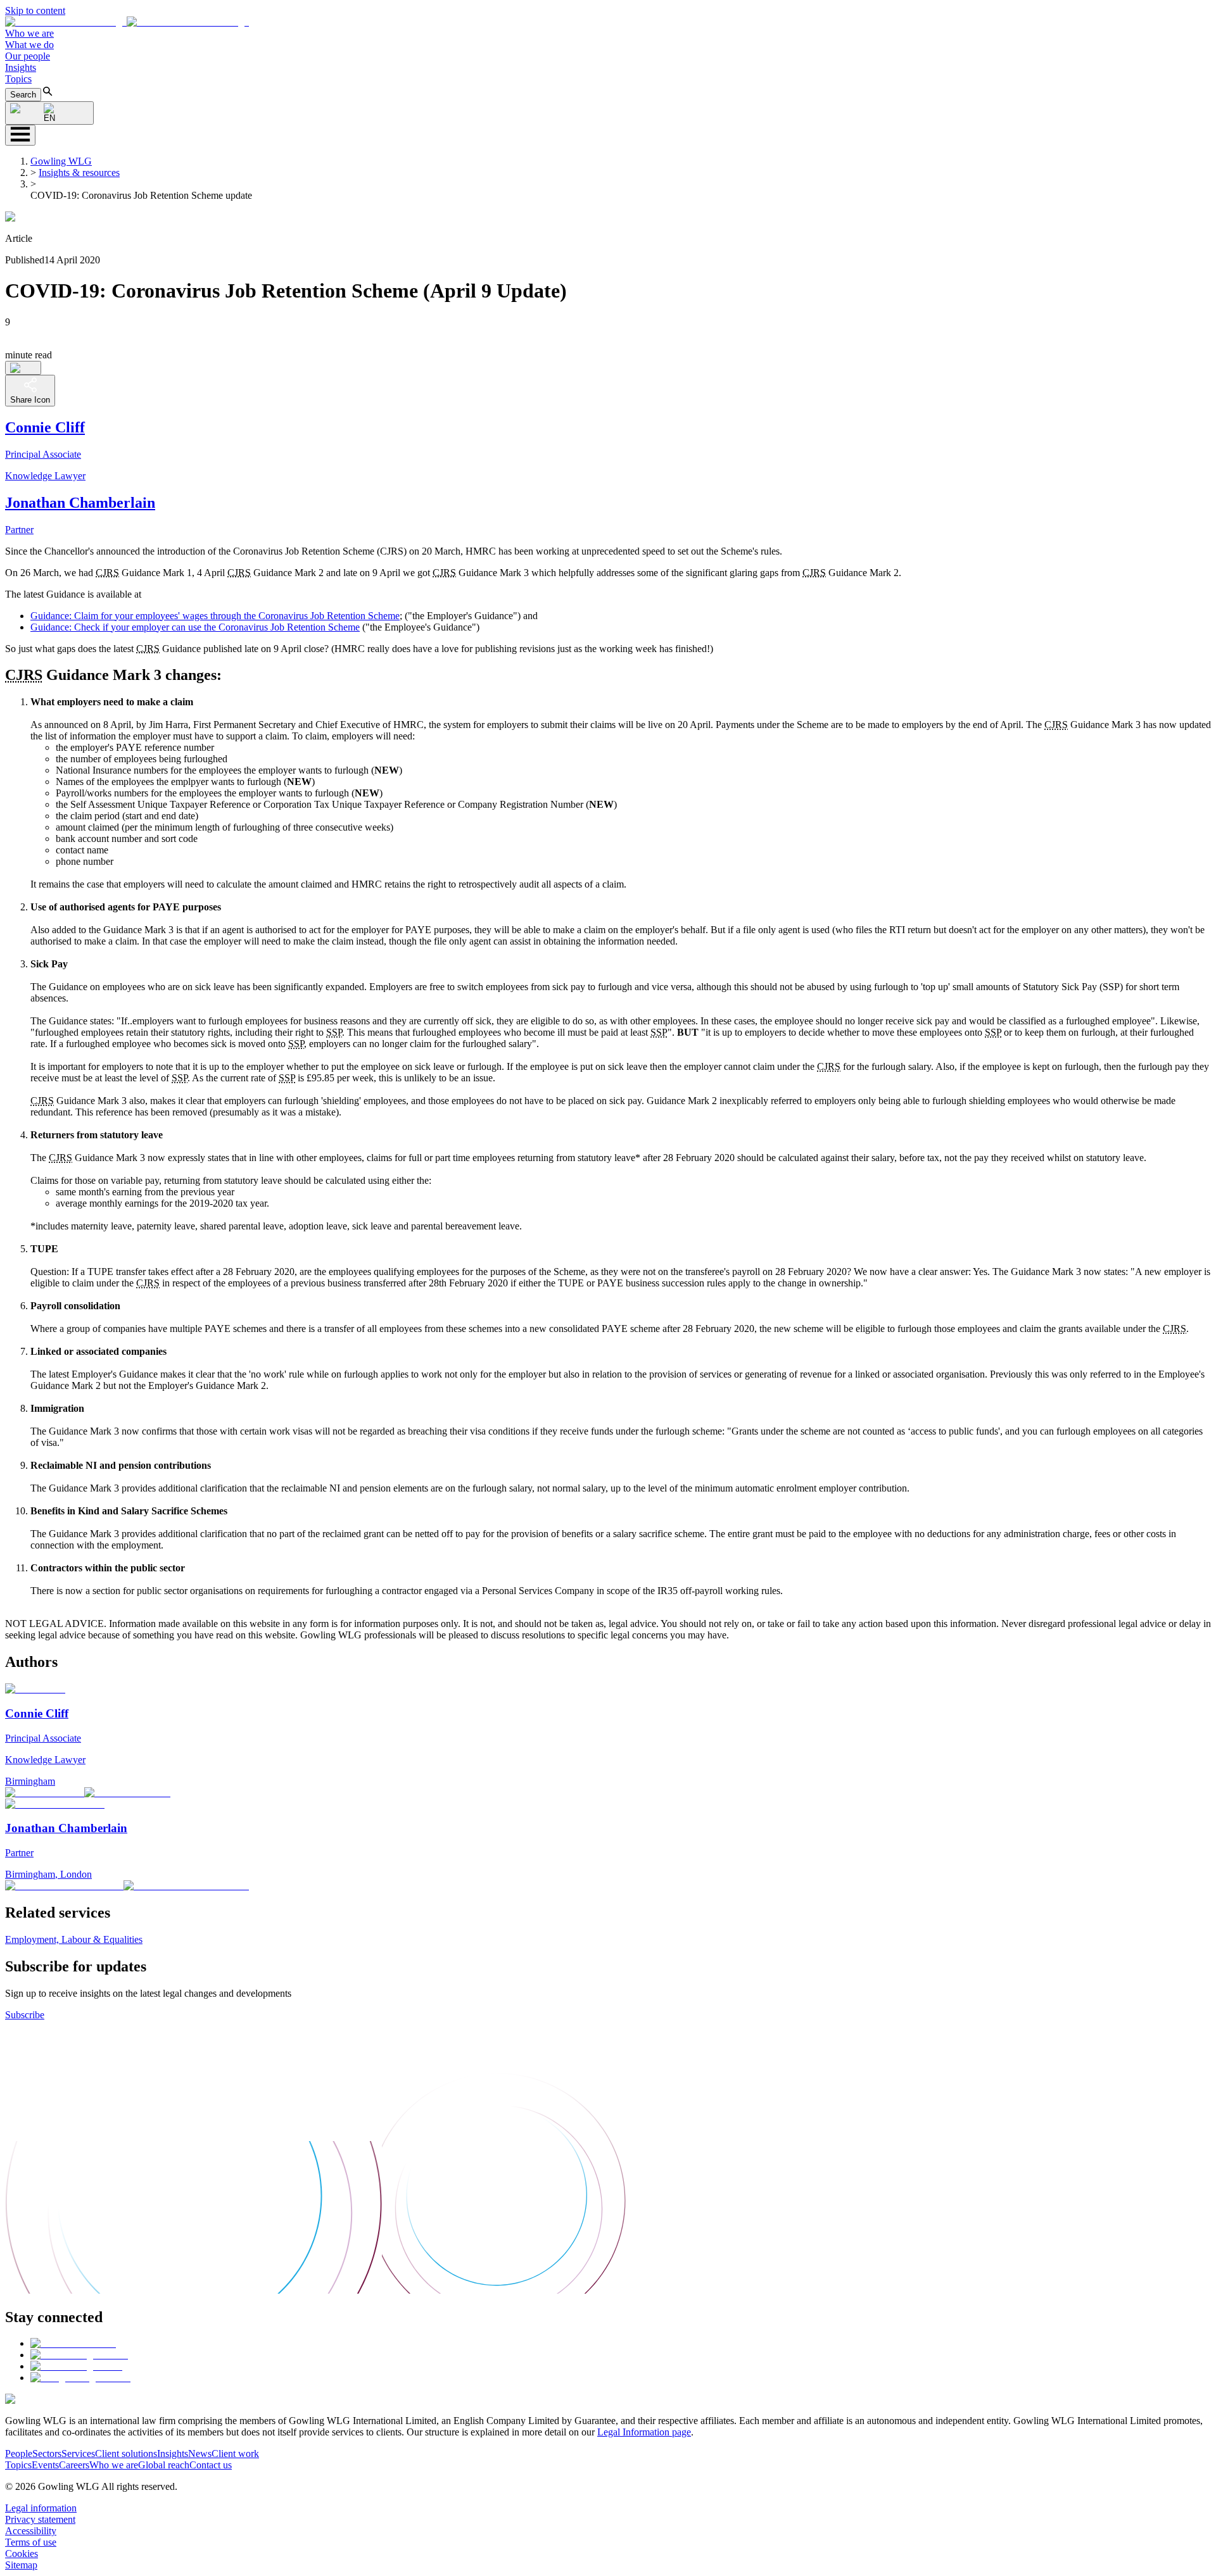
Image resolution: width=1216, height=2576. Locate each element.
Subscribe (25, 2015)
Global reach (164, 2465)
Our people (28, 56)
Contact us (211, 2465)
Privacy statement (40, 2519)
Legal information (41, 2508)
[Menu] (20, 135)
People (19, 2453)
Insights (21, 67)
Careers (74, 2465)
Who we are (29, 33)
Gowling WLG (61, 161)
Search (23, 95)
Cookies (22, 2554)
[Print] (23, 368)
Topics (18, 79)
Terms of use (31, 2542)
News (200, 2453)
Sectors (47, 2453)
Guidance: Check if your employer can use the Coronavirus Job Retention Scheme (195, 627)
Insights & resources (79, 173)
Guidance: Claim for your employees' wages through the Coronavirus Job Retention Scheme (215, 616)
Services (78, 2453)
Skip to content (35, 10)
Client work (235, 2453)
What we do (29, 45)
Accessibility (31, 2531)
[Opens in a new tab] (73, 2343)
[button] (127, 22)
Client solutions (126, 2453)
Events (45, 2465)
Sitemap (21, 2565)
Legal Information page (644, 2432)
